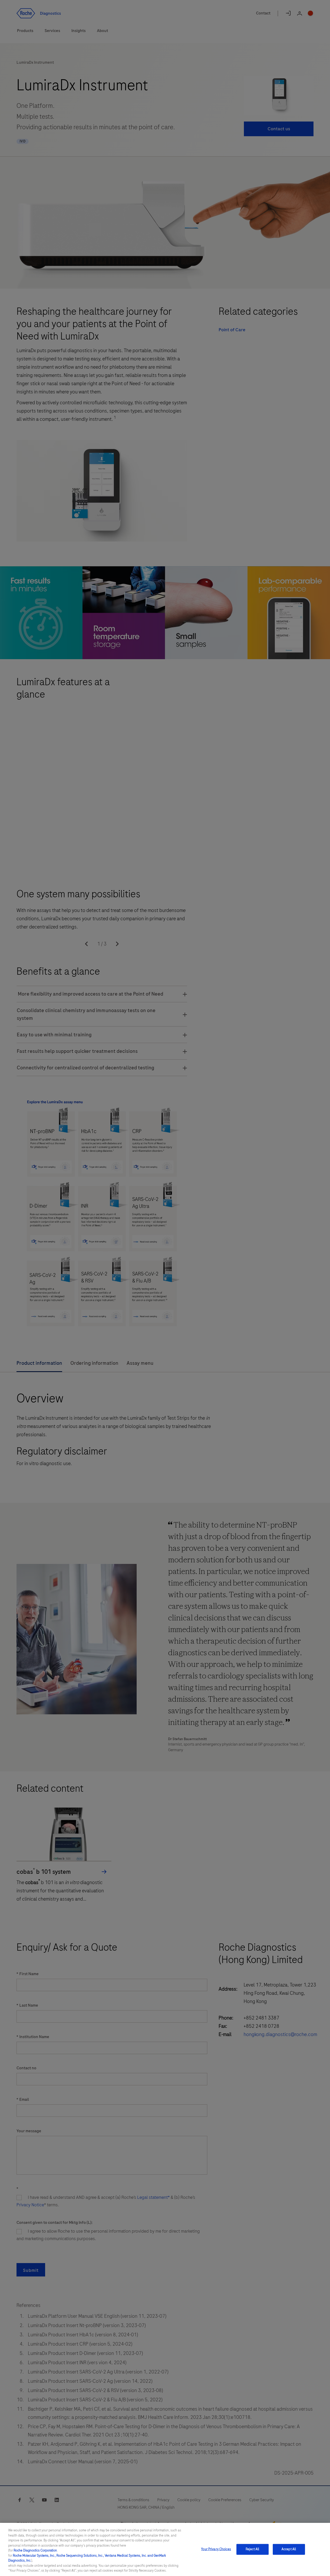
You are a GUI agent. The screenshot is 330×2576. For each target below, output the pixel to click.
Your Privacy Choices (216, 2549)
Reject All (252, 2549)
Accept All (289, 2549)
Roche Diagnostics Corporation (35, 2550)
